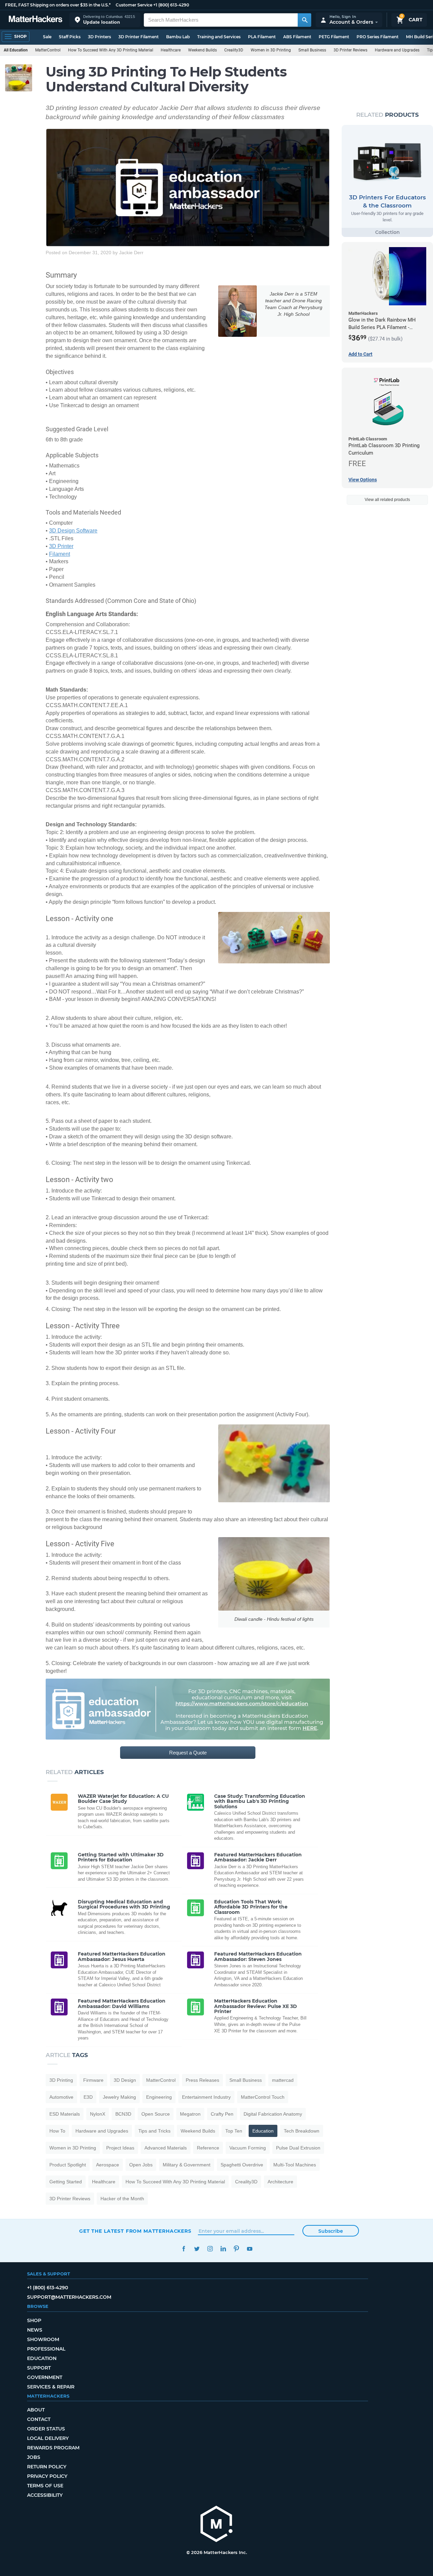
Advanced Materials (166, 2148)
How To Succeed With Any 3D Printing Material (111, 50)
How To (57, 2131)
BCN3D (123, 2114)
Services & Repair (51, 2387)
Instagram (210, 2249)
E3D (88, 2097)
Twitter (197, 2249)
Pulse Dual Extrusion (298, 2148)
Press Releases (202, 2080)
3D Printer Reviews (350, 50)
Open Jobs (141, 2165)
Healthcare (171, 50)
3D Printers (99, 37)
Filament (60, 554)
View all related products (387, 500)
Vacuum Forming (248, 2148)
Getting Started (66, 2182)
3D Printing (61, 2080)
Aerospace (108, 2165)
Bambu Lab (178, 37)
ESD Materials (65, 2114)
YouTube (249, 2249)
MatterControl (48, 50)
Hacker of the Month (122, 2199)
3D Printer (61, 546)
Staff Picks (70, 37)
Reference (208, 2148)
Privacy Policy (47, 2476)
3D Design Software (73, 531)
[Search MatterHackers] (304, 20)
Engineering (159, 2097)
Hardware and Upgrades (397, 50)
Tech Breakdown (302, 2131)
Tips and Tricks (154, 2131)
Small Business (312, 50)
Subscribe (331, 2231)
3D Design (125, 2080)
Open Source (156, 2114)
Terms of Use (45, 2486)
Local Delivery (48, 2438)
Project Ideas (120, 2148)
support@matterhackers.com (69, 2297)
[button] (105, 20)
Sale (47, 37)
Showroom (43, 2339)
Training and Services (219, 37)
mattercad (283, 2080)
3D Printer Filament (139, 37)
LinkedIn (223, 2249)
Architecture (280, 2182)
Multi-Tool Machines (295, 2165)
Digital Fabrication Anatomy (273, 2114)
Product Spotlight (68, 2165)
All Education (16, 50)
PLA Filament (262, 37)
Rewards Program (53, 2448)
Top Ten (234, 2131)
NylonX (98, 2114)
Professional (46, 2349)
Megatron (190, 2114)
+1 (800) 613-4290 (171, 5)
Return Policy (47, 2467)
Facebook (184, 2249)
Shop (34, 2320)
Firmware (93, 2080)
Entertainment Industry (206, 2097)
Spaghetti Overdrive (242, 2165)
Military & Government (187, 2165)
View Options (363, 480)
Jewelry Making (119, 2097)
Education (263, 2131)
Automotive (61, 2097)
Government (45, 2377)
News (35, 2330)
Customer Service (134, 5)
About (36, 2410)
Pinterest (236, 2249)
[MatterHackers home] (36, 20)
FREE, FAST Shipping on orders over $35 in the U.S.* (58, 5)
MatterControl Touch (263, 2097)
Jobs (34, 2457)
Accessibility (45, 2495)
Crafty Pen (222, 2114)
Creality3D (234, 50)
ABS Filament (297, 37)
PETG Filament (334, 37)
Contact (39, 2419)
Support (39, 2368)
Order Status (46, 2429)
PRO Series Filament (378, 37)
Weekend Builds (202, 50)
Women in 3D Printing (271, 50)
